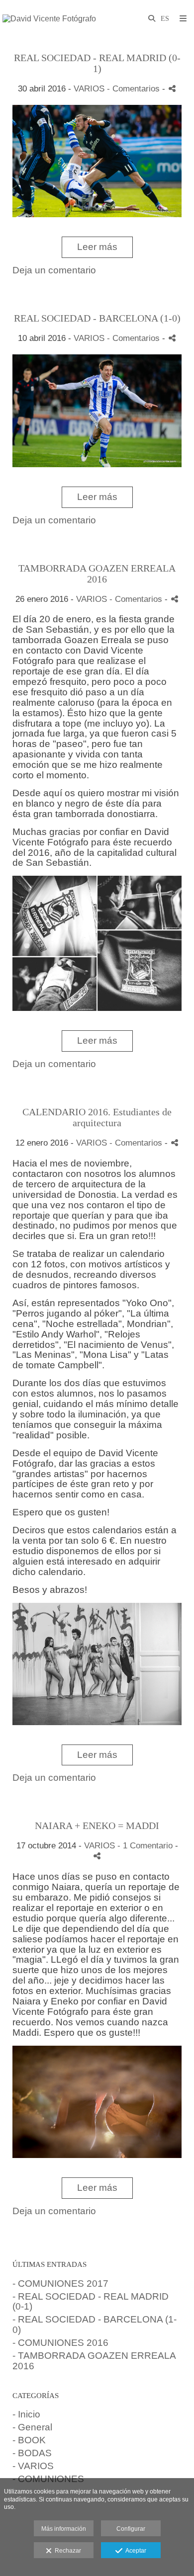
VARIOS (89, 89)
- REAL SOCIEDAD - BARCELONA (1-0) (95, 2325)
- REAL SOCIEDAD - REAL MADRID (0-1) (91, 2302)
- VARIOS (33, 2466)
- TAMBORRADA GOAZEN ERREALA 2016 (94, 2361)
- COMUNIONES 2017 (60, 2284)
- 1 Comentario (146, 1846)
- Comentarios (135, 89)
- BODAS (32, 2453)
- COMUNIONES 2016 (60, 2343)
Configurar (131, 2529)
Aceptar (134, 2551)
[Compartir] (172, 89)
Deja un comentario (54, 270)
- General (32, 2427)
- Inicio (26, 2414)
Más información (64, 2529)
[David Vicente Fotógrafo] (49, 19)
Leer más (97, 247)
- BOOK (29, 2440)
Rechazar (66, 2551)
